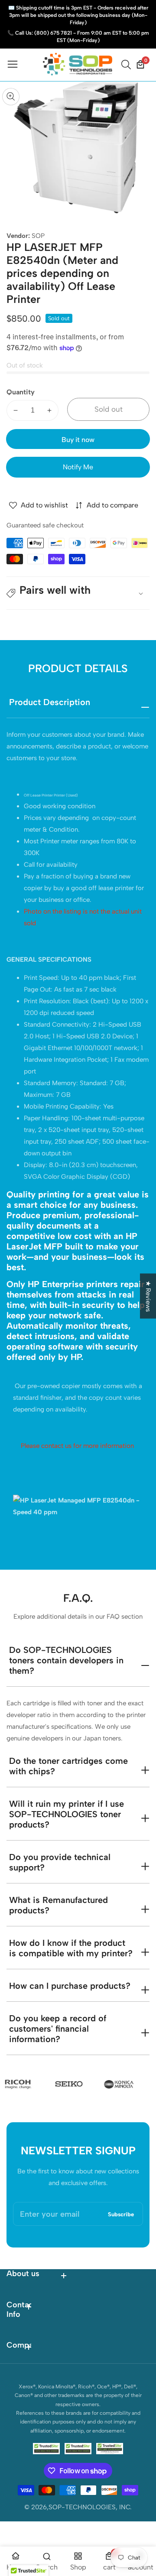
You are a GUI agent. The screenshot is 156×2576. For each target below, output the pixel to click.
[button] (78, 593)
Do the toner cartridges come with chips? (68, 1766)
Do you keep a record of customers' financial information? (58, 2029)
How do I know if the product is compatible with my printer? (71, 1948)
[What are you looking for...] (127, 65)
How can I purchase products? (70, 1986)
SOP (38, 236)
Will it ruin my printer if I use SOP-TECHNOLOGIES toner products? (67, 1814)
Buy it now (78, 440)
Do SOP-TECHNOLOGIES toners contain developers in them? (66, 1660)
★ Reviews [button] (148, 1296)
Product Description (50, 702)
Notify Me (78, 467)
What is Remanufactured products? (58, 1905)
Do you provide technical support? (60, 1862)
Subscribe (121, 2214)
